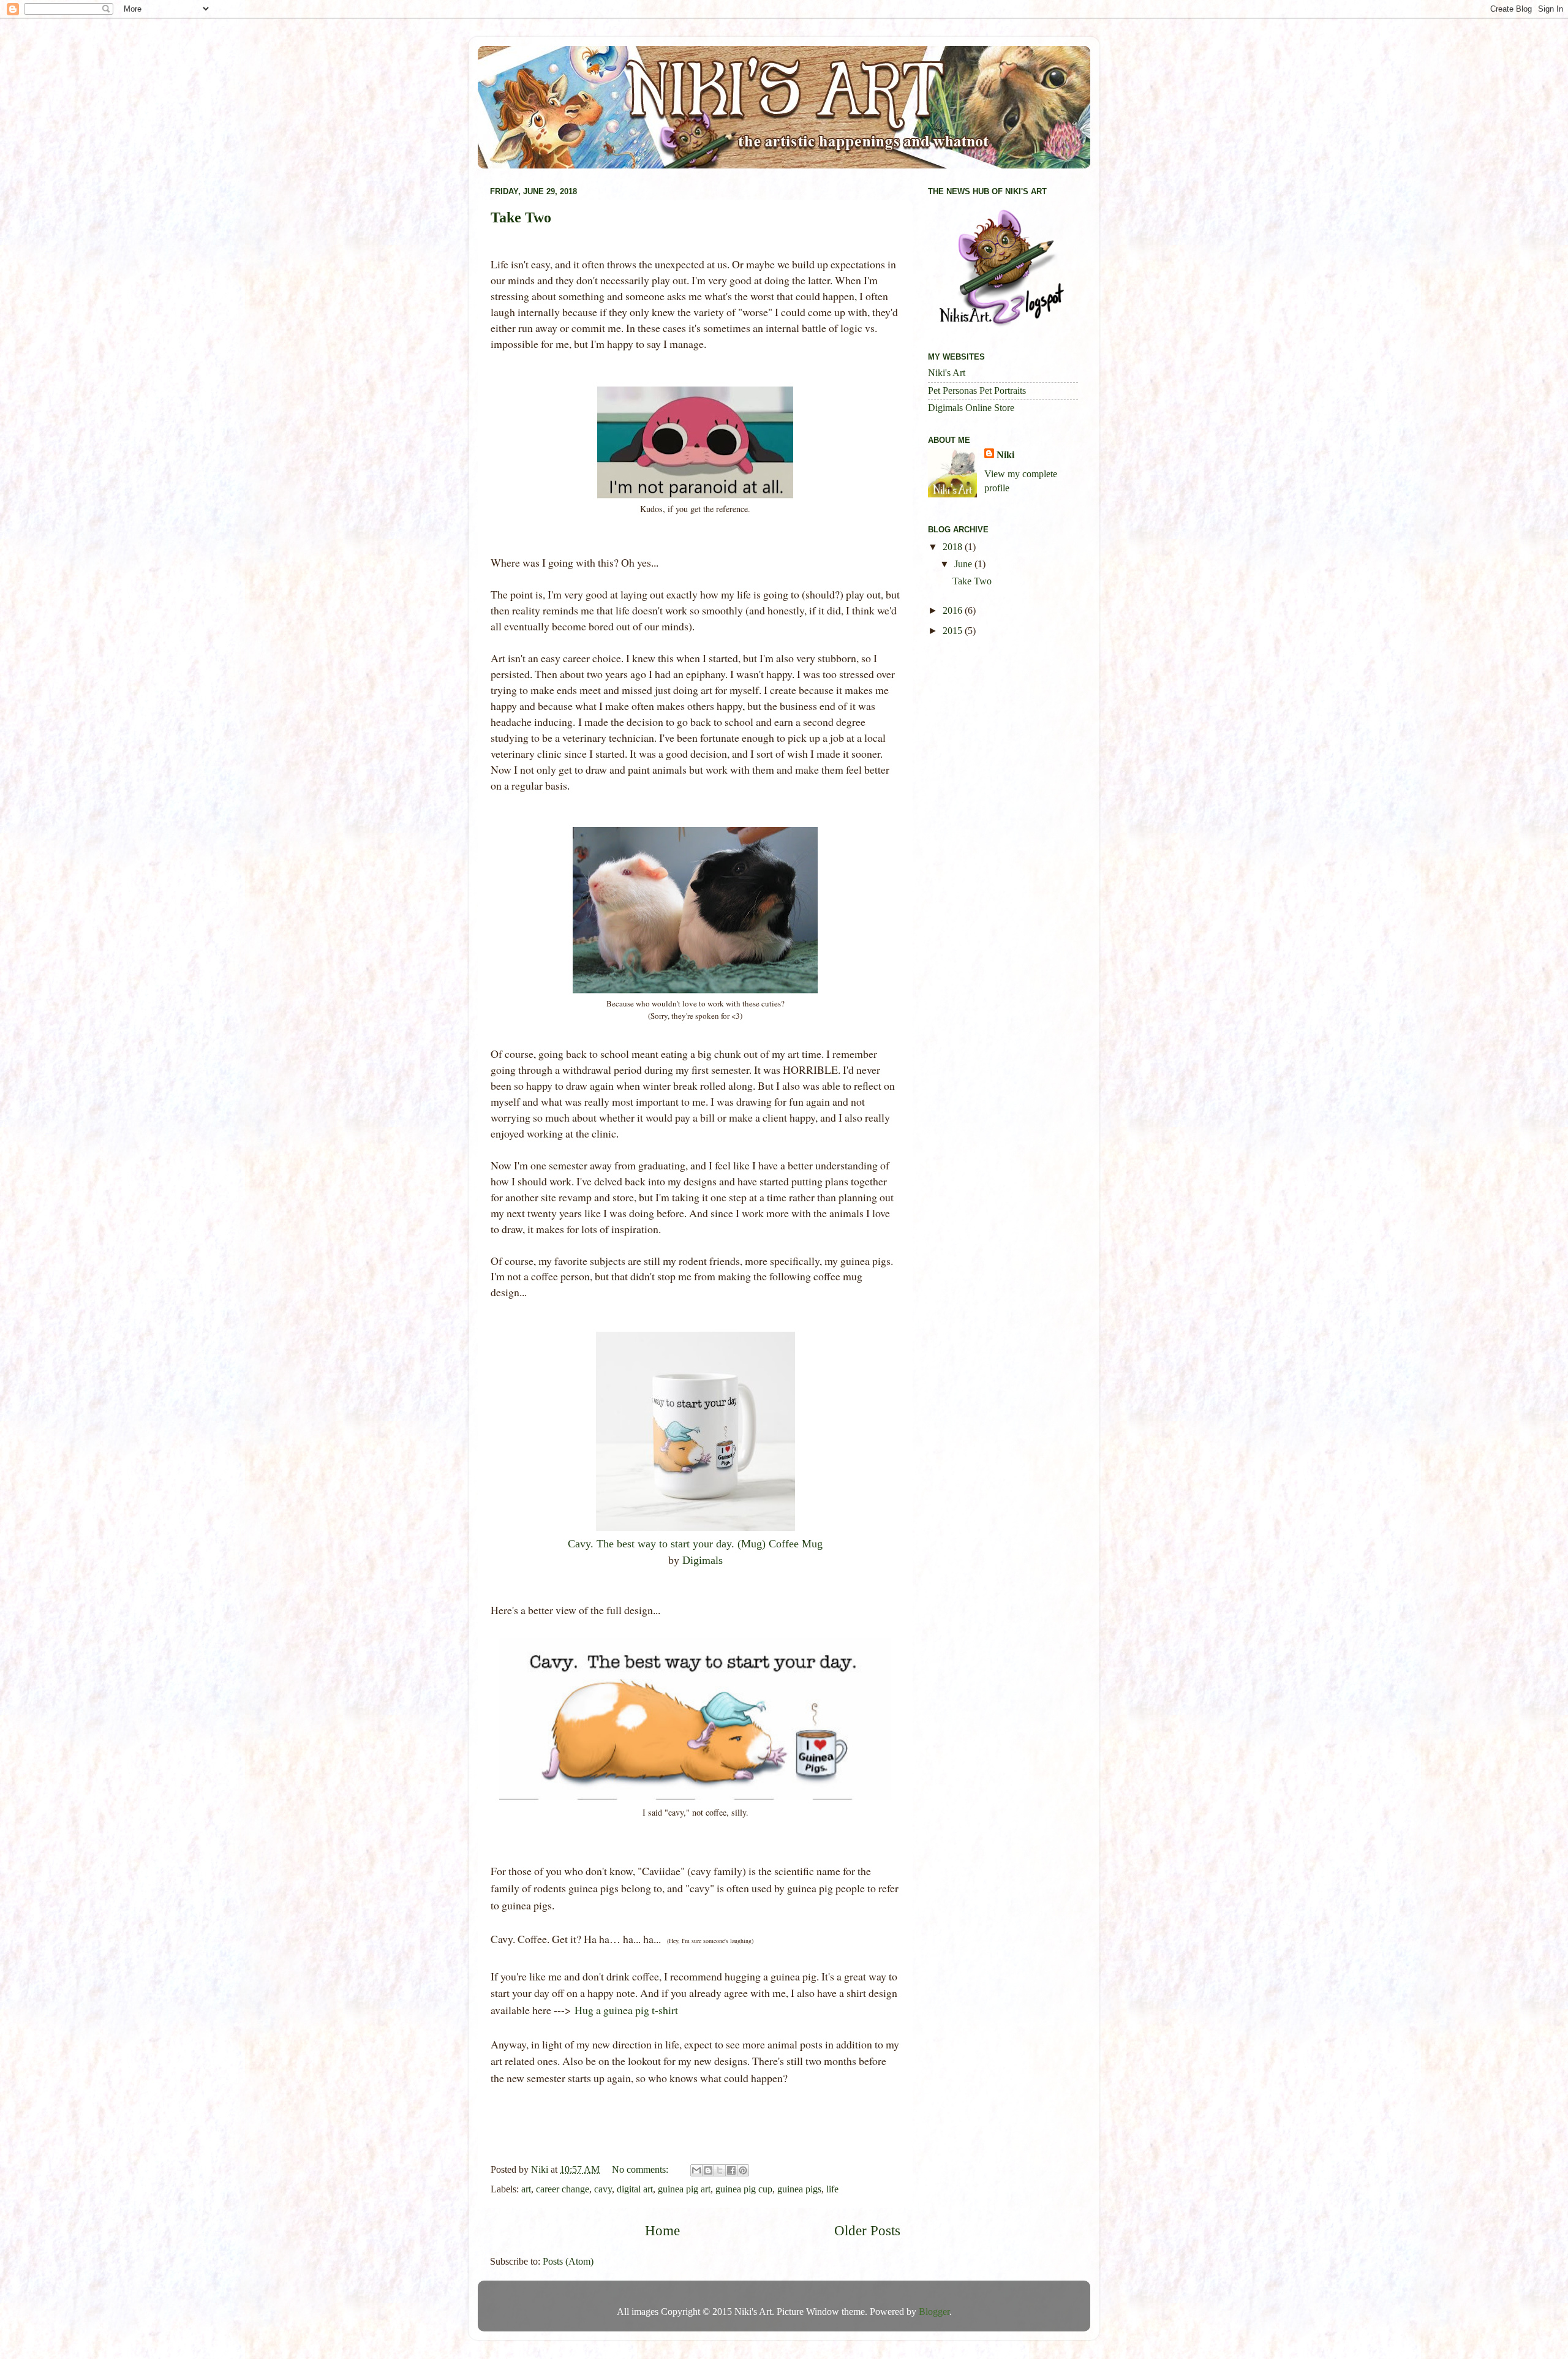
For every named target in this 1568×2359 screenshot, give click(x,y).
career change (563, 2189)
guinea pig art (684, 2189)
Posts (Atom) (568, 2262)
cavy (603, 2189)
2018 (954, 547)
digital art (635, 2189)
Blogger (934, 2312)
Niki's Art (947, 373)
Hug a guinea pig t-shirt (626, 2010)
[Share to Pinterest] (743, 2170)
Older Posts (867, 2231)
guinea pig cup (744, 2189)
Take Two (521, 217)
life (832, 2189)
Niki (1005, 455)
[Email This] (696, 2170)
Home (662, 2231)
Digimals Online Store (971, 408)
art (526, 2189)
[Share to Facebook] (731, 2170)
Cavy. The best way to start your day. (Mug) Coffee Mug (695, 1544)
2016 (954, 611)
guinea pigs (799, 2189)
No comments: (641, 2170)
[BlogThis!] (708, 2170)
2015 (954, 631)
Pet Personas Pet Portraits (977, 391)
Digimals (703, 1560)
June (964, 564)
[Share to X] (720, 2170)
